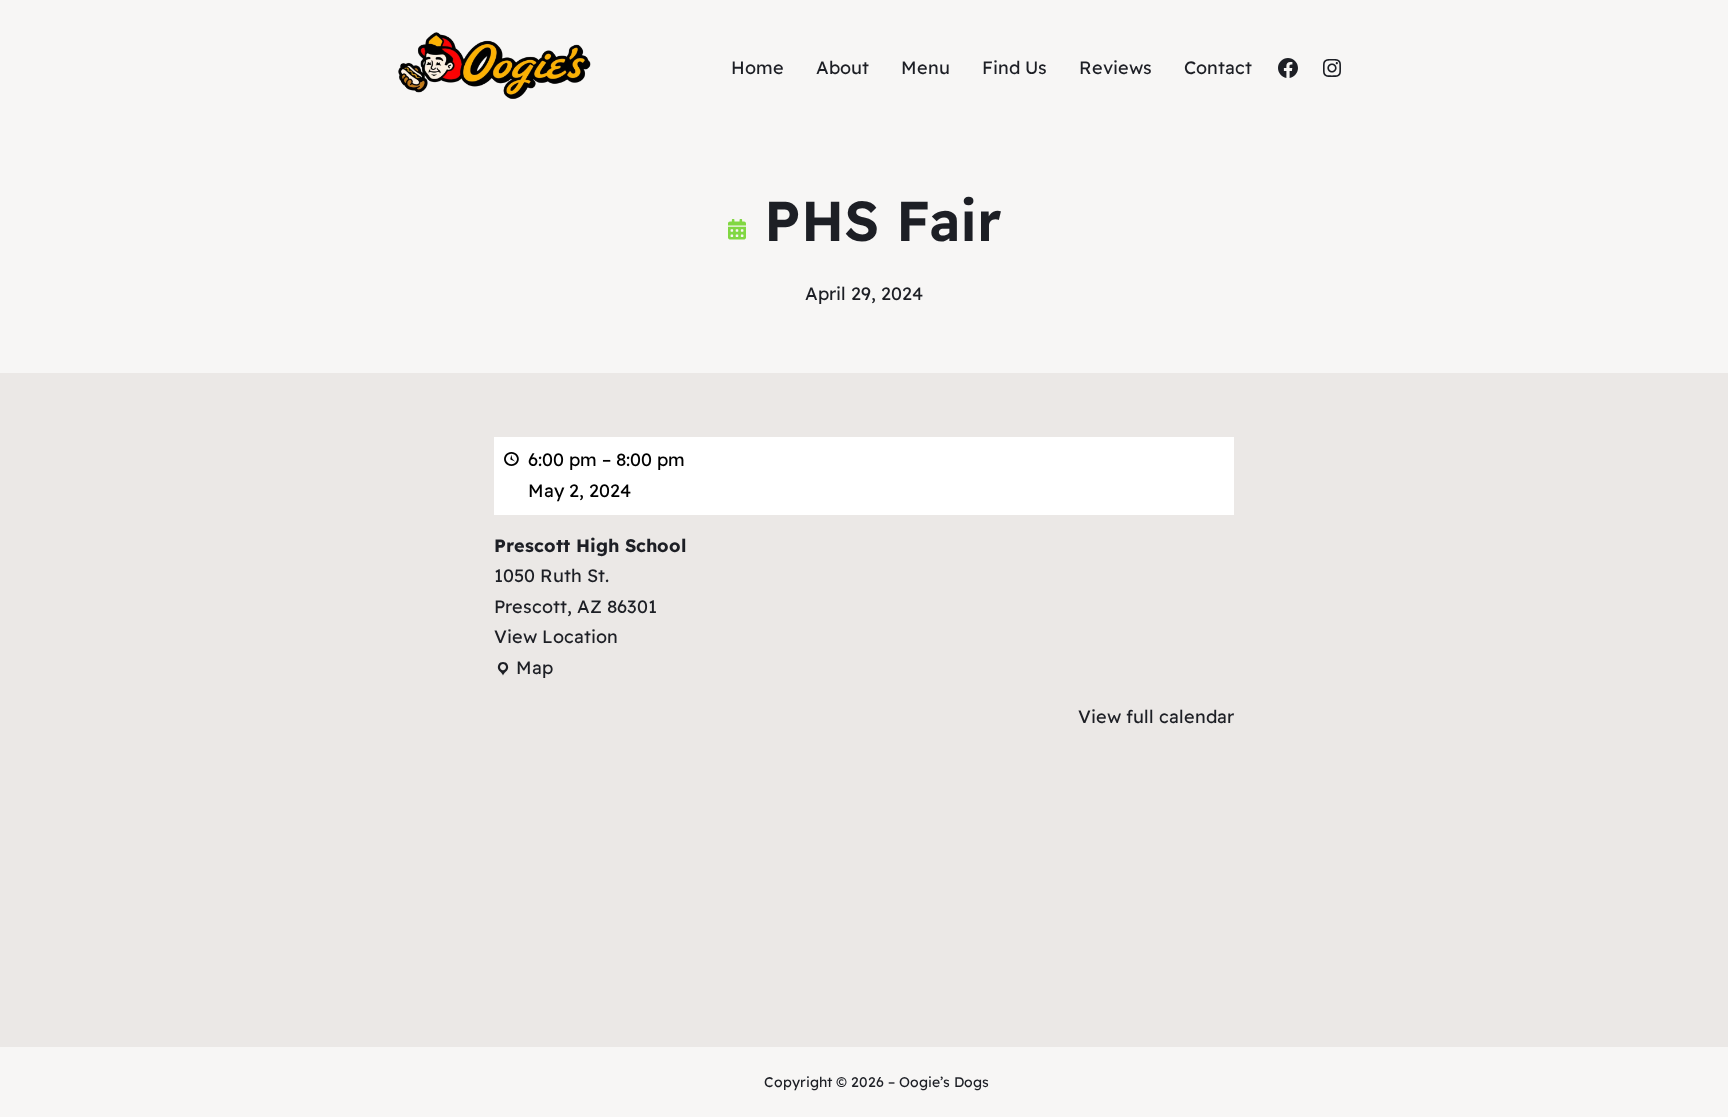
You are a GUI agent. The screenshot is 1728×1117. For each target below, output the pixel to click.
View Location (556, 636)
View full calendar (1156, 716)
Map (523, 670)
